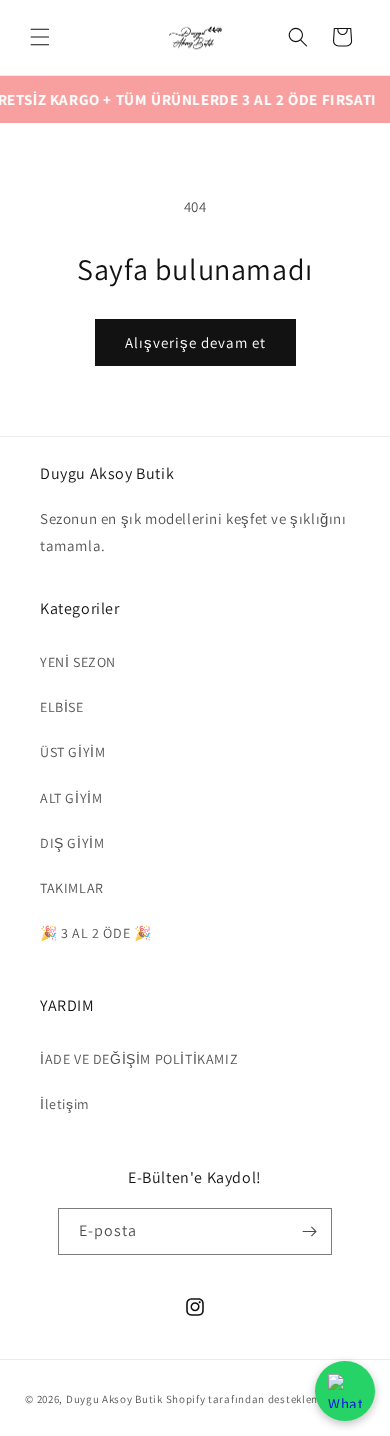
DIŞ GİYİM (72, 843)
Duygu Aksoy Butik (114, 1399)
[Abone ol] (309, 1231)
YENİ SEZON (78, 662)
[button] (40, 37)
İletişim (65, 1104)
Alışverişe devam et (195, 342)
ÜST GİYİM (72, 752)
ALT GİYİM (71, 798)
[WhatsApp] (345, 1391)
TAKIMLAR (72, 888)
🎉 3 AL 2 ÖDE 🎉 (95, 933)
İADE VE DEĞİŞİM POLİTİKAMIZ (139, 1059)
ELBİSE (62, 707)
